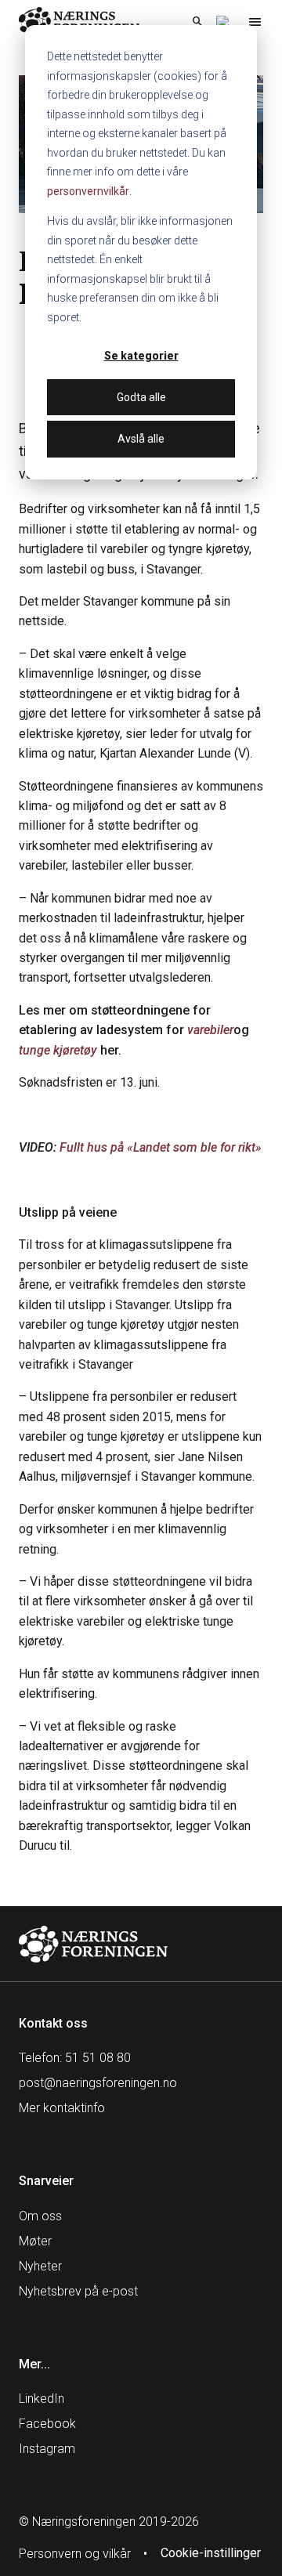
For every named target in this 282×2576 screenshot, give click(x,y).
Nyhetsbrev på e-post (78, 2291)
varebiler (210, 1030)
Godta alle (141, 397)
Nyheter (40, 2266)
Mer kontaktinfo (62, 2108)
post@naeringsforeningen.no (98, 2083)
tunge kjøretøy (58, 1050)
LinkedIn (42, 2399)
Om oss (40, 2216)
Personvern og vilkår (75, 2554)
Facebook (47, 2424)
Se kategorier (141, 356)
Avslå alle (141, 439)
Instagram (47, 2449)
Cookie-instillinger (211, 2553)
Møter (35, 2241)
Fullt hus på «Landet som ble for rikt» (161, 1147)
